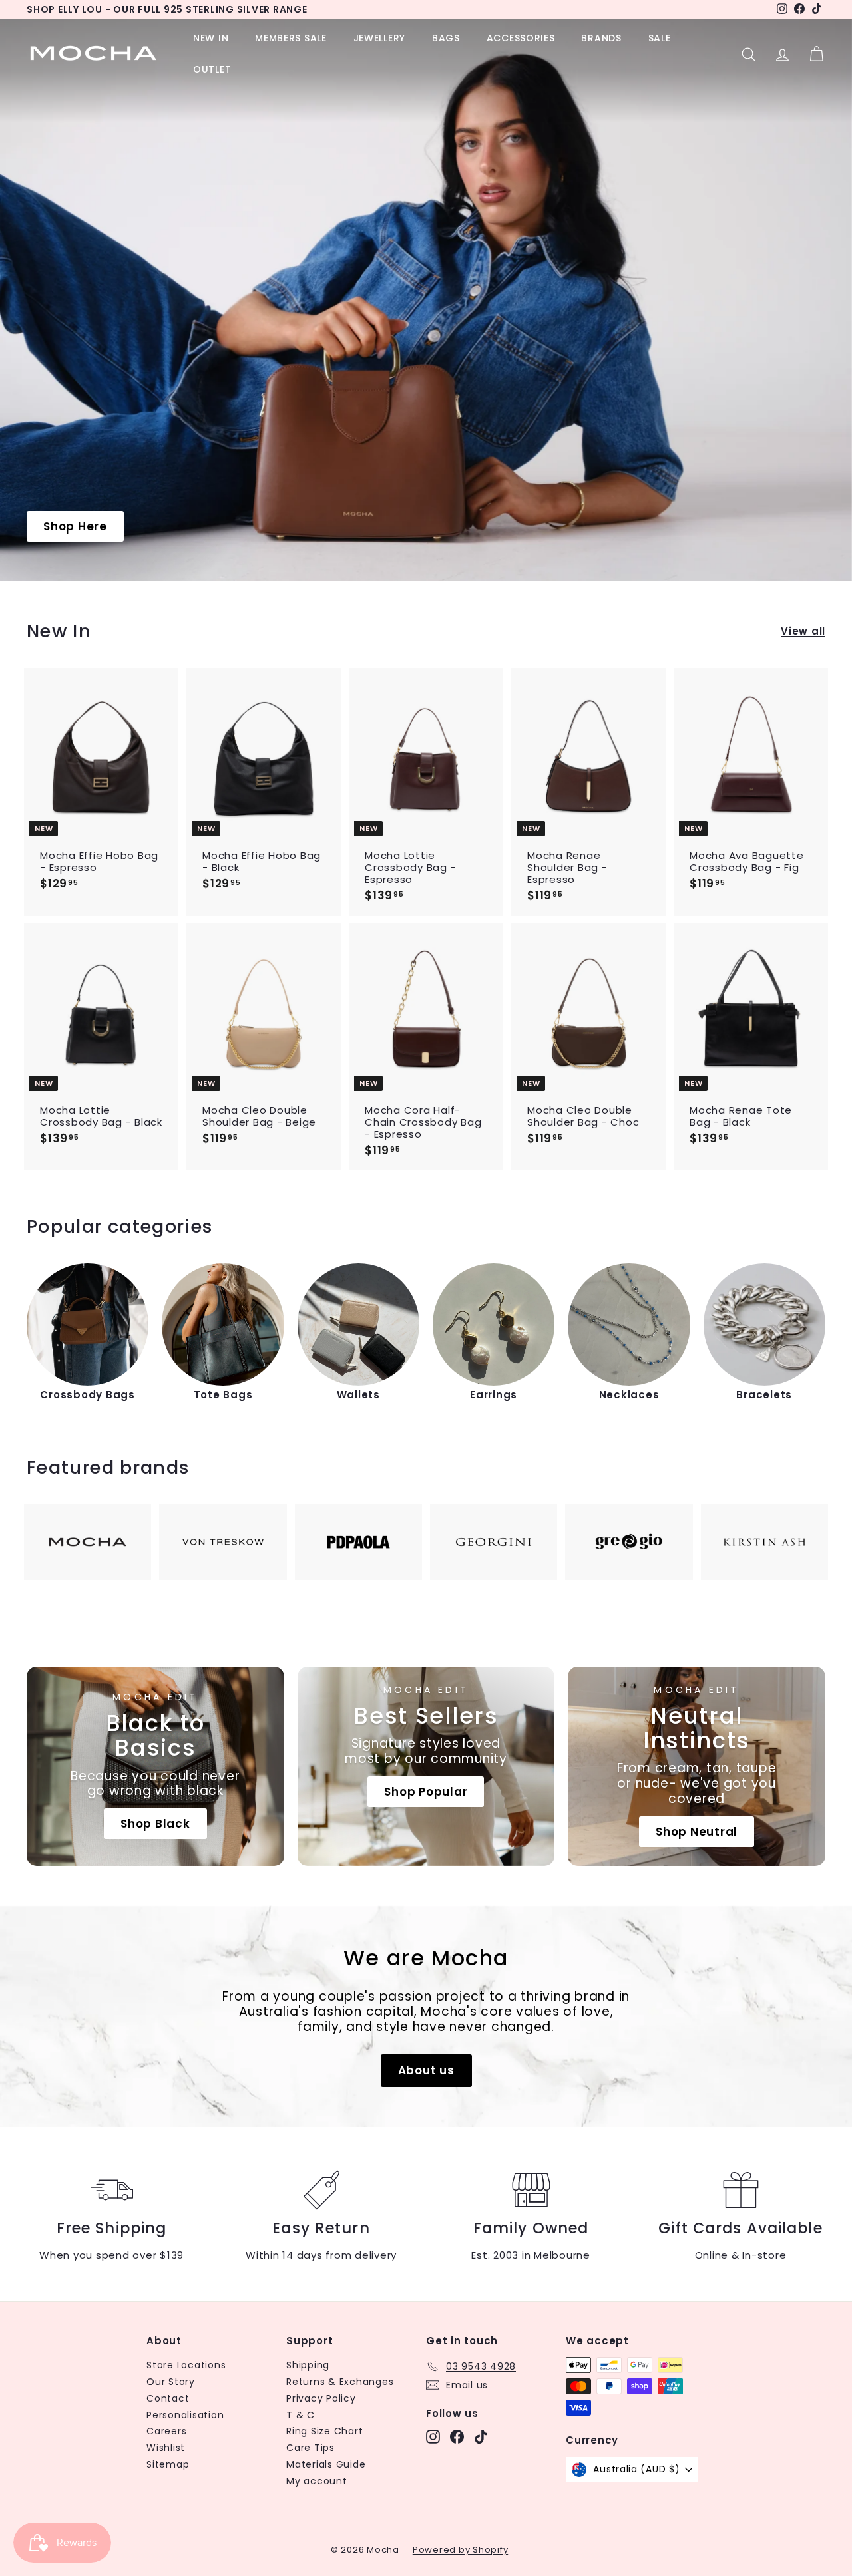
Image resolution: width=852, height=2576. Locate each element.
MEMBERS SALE (291, 38)
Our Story (171, 2382)
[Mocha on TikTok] (481, 2437)
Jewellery (379, 38)
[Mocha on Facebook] (457, 2437)
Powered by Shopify (461, 2550)
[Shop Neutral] (697, 1766)
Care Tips (311, 2448)
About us (426, 2070)
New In (211, 38)
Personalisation (185, 2415)
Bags (446, 38)
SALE (660, 38)
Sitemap (168, 2464)
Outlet (212, 69)
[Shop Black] (155, 1766)
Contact (168, 2398)
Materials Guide (326, 2464)
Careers (166, 2431)
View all (803, 631)
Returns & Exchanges (340, 2382)
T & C (301, 2415)
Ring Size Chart (324, 2431)
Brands (601, 38)
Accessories (521, 38)
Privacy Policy (321, 2398)
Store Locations (186, 2365)
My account (317, 2481)
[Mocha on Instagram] (433, 2437)
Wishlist (166, 2448)
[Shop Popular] (426, 1766)
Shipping (308, 2365)
